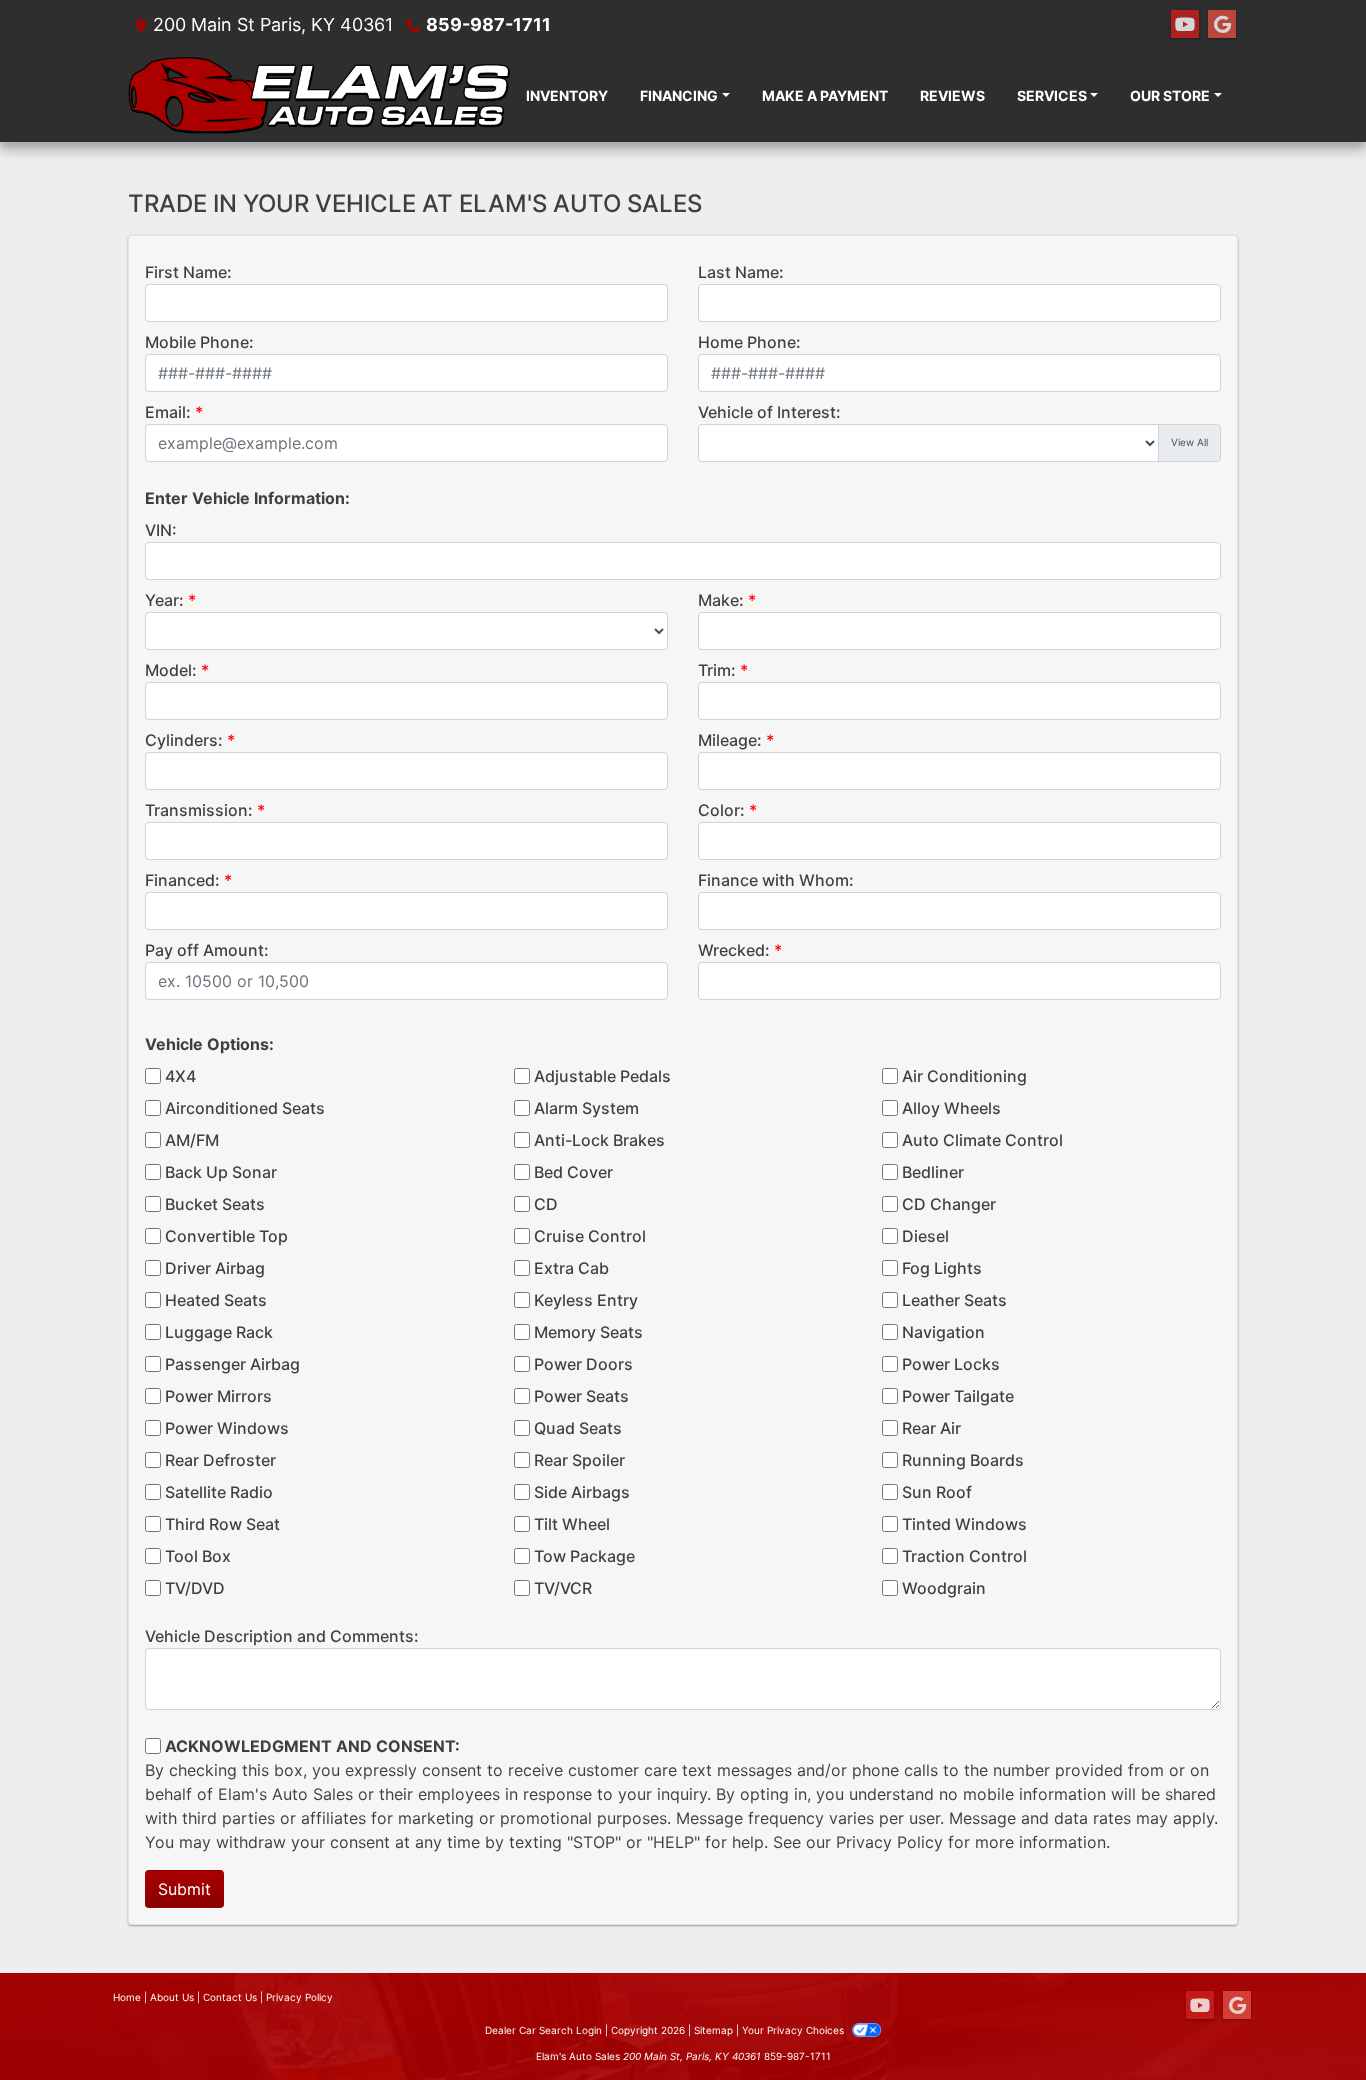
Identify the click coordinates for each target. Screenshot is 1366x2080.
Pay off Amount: (207, 950)
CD (546, 1204)
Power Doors (583, 1364)
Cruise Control (590, 1236)
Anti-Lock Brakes (599, 1140)
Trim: (717, 670)
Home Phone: (749, 342)
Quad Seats (578, 1428)
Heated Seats (216, 1300)
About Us (172, 1997)
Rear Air (931, 1428)
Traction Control (964, 1556)
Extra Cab (571, 1268)
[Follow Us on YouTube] (1185, 24)
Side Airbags (582, 1492)
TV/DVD (195, 1588)
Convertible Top (226, 1236)
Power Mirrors (218, 1396)
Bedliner (933, 1172)
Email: (168, 412)
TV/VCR (563, 1588)
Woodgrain (944, 1588)
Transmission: (199, 810)
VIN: (161, 530)
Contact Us (230, 1997)
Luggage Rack (219, 1332)
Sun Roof (937, 1492)
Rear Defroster (220, 1460)
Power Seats (581, 1396)
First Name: (188, 272)
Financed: (182, 880)
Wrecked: (734, 950)
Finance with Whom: (776, 880)
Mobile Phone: (199, 342)
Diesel (925, 1236)
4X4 (180, 1076)
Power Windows (227, 1428)
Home (127, 1997)
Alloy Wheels (951, 1108)
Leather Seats (954, 1300)
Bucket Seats (215, 1204)
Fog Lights (942, 1268)
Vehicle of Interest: (769, 412)
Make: (721, 600)
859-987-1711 (488, 24)
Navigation (943, 1332)
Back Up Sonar (221, 1172)
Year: (164, 600)
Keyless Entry (586, 1300)
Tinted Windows (964, 1524)
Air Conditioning (964, 1076)
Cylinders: (184, 740)
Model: (171, 670)
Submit (184, 1889)
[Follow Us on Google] (1222, 24)
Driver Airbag (215, 1268)
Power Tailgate (958, 1396)
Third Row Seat (222, 1524)
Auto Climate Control (982, 1140)
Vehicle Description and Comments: (282, 1636)
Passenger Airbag (232, 1364)
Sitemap (713, 2030)
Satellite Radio (219, 1492)
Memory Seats (588, 1332)
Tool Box (198, 1556)
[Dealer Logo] (319, 95)
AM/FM (192, 1140)
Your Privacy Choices (794, 2030)
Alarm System (586, 1108)
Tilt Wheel (572, 1524)
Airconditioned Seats (245, 1108)
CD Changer (949, 1204)
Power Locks (951, 1364)
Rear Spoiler (579, 1460)
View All (1189, 442)
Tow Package (584, 1556)
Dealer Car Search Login (543, 2030)
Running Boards (963, 1460)
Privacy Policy (889, 1842)
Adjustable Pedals (602, 1076)
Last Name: (741, 272)
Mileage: (730, 740)
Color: (721, 810)
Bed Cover (573, 1172)
